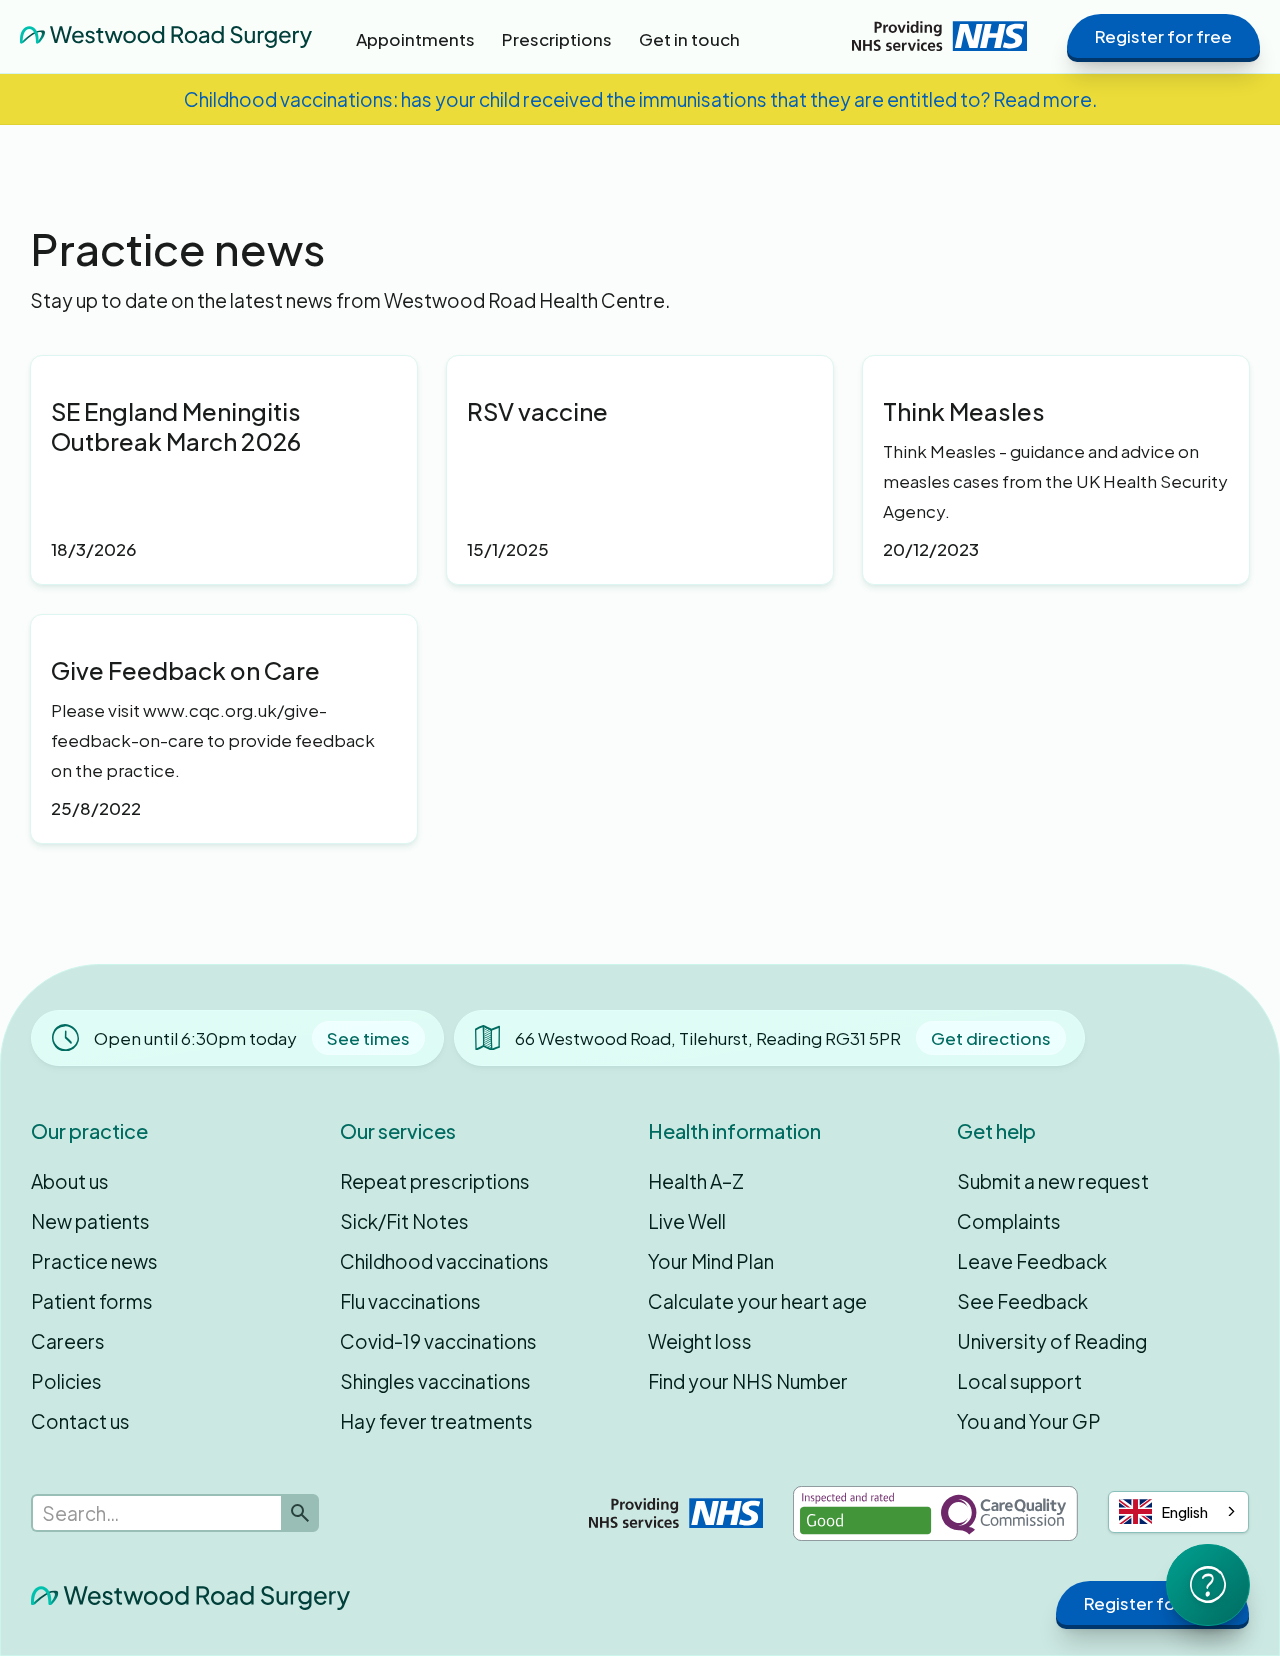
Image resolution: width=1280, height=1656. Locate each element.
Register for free (1163, 36)
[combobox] (1178, 1512)
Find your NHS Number (748, 1381)
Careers (68, 1341)
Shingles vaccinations (435, 1381)
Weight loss (700, 1341)
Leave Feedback (1032, 1261)
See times (368, 1038)
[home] (166, 36)
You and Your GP (1029, 1421)
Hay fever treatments (436, 1421)
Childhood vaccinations (444, 1261)
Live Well (687, 1221)
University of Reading (1052, 1341)
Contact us (80, 1421)
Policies (66, 1381)
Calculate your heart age (757, 1301)
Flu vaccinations (410, 1301)
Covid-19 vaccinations (438, 1341)
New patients (90, 1221)
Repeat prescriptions (435, 1181)
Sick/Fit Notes (404, 1221)
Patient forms (92, 1301)
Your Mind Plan (711, 1261)
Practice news (94, 1261)
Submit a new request (1053, 1181)
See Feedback (1022, 1301)
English (1185, 1512)
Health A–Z (696, 1181)
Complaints (1009, 1221)
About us (70, 1181)
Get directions (991, 1038)
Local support (1019, 1381)
